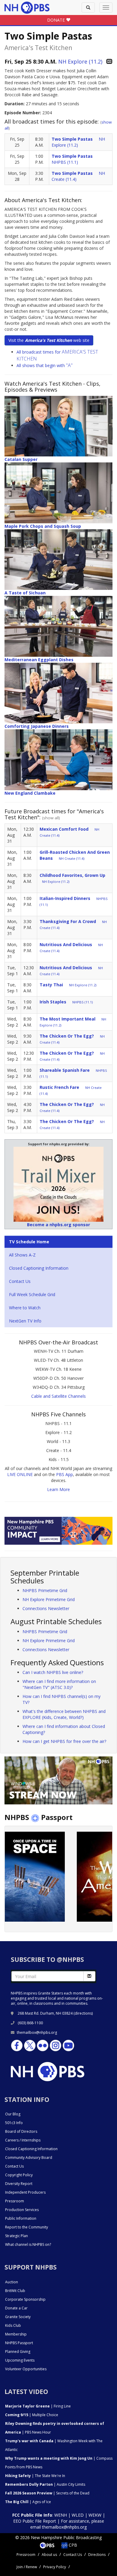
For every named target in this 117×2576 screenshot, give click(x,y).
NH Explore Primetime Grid (49, 1599)
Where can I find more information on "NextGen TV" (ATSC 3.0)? (59, 1684)
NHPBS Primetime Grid (45, 1590)
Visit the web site (49, 340)
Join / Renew (27, 2567)
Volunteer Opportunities (26, 2369)
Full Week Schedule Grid (32, 1294)
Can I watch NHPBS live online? (53, 1672)
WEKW (95, 2515)
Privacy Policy (55, 2567)
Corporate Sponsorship (25, 2299)
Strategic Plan (16, 2236)
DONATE (57, 20)
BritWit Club (15, 2291)
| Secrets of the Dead (47, 2493)
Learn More (58, 1489)
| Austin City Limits (45, 2484)
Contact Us (20, 1281)
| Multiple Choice (32, 2415)
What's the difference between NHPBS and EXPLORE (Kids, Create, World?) (64, 1714)
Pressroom (15, 2201)
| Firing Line (38, 2406)
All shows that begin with (45, 365)
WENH (61, 2515)
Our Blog (13, 2114)
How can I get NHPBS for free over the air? (64, 1741)
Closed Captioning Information (39, 1268)
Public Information (21, 2218)
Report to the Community (27, 2227)
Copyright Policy (19, 2175)
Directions (97, 2555)
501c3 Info (14, 2123)
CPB (72, 2545)
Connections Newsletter (46, 1608)
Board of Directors (21, 2131)
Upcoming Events (20, 2360)
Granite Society (18, 2317)
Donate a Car (16, 2308)
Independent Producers (25, 2192)
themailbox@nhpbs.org (37, 2032)
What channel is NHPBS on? (28, 2244)
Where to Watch (25, 1308)
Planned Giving (18, 2352)
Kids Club (13, 2325)
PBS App (64, 1474)
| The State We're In (35, 2476)
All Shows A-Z (22, 1255)
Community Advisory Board (29, 2158)
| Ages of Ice (28, 2502)
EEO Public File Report (35, 2521)
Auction (12, 2282)
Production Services (22, 2210)
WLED (78, 2515)
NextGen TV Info (25, 1321)
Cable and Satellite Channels (58, 1396)
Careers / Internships (23, 2140)
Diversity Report (19, 2184)
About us (49, 2555)
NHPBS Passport (19, 2343)
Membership (16, 2334)
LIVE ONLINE (20, 1474)
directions (83, 2013)
